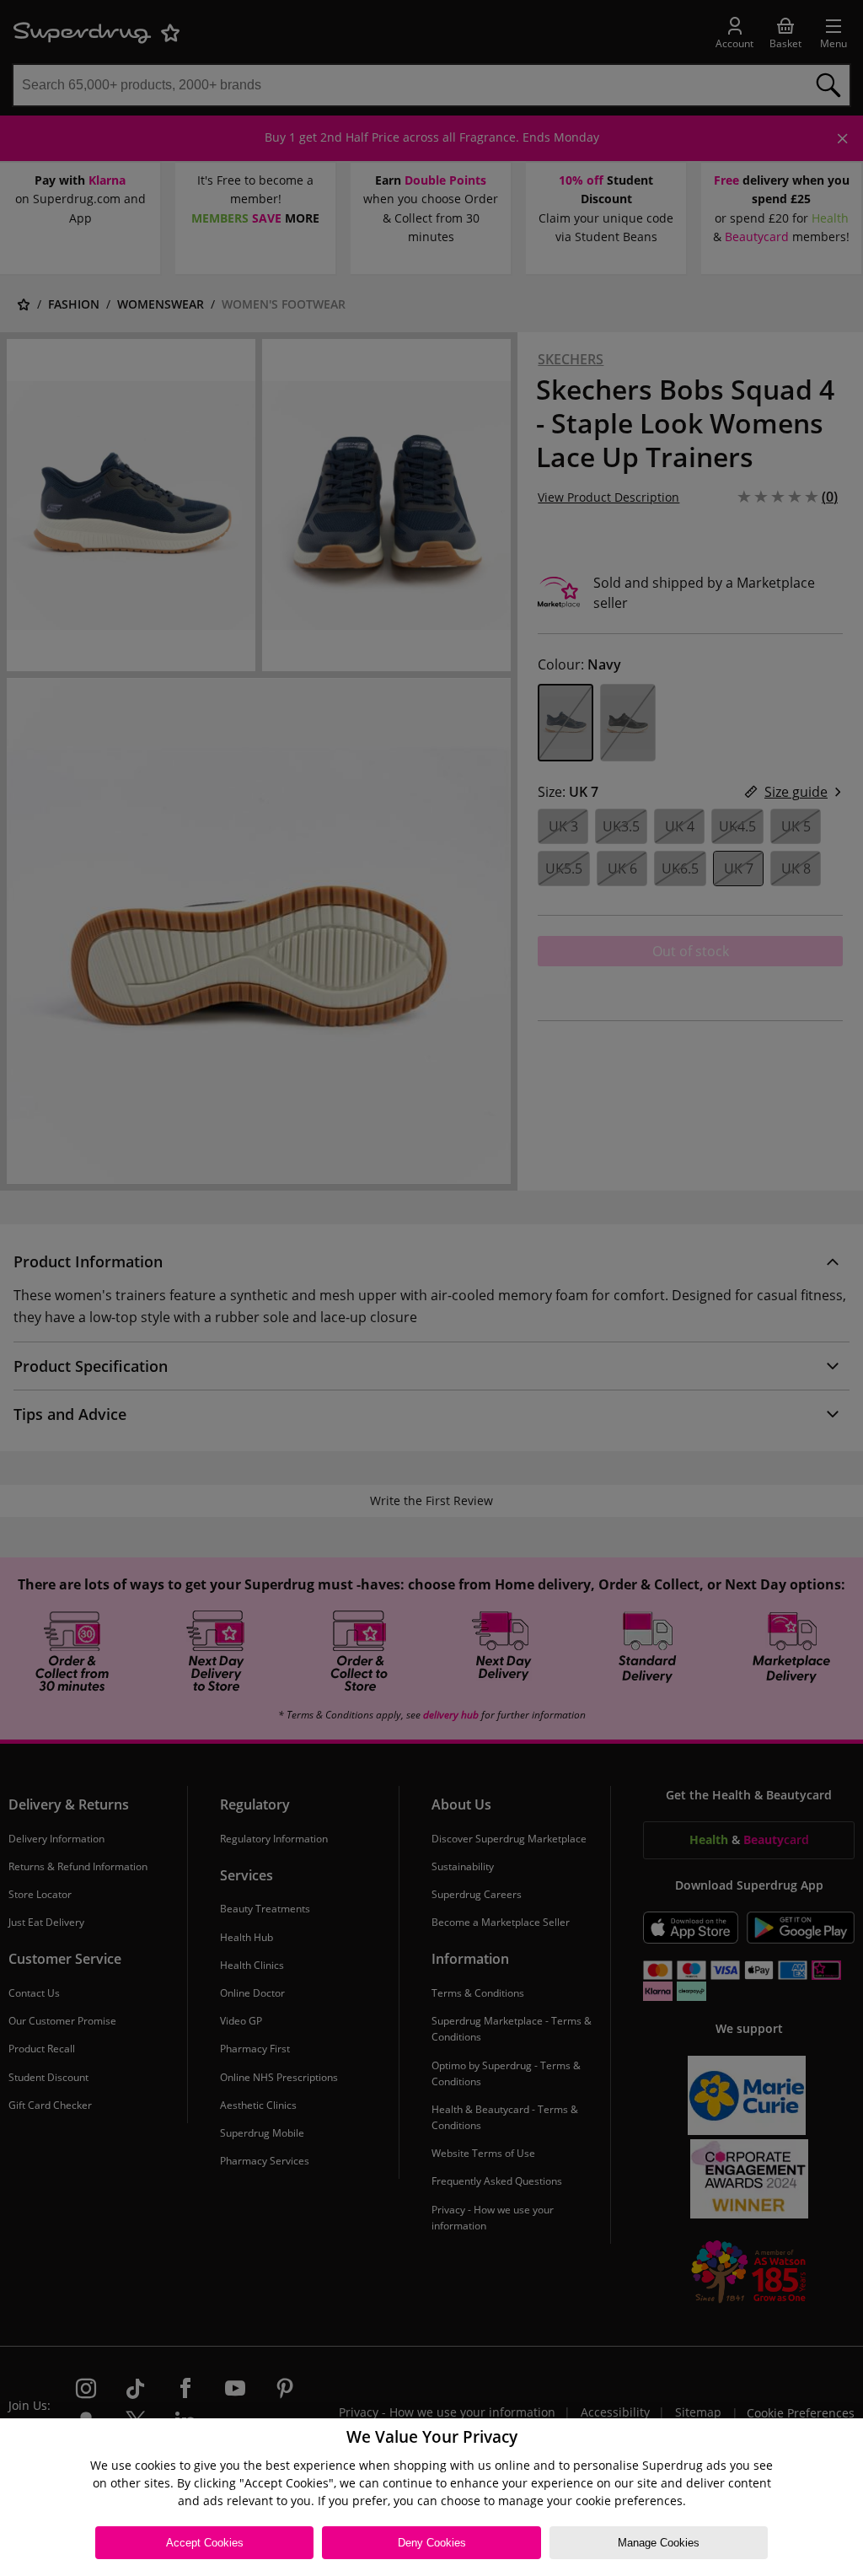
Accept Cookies (205, 2543)
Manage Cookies (659, 2543)
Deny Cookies (432, 2543)
